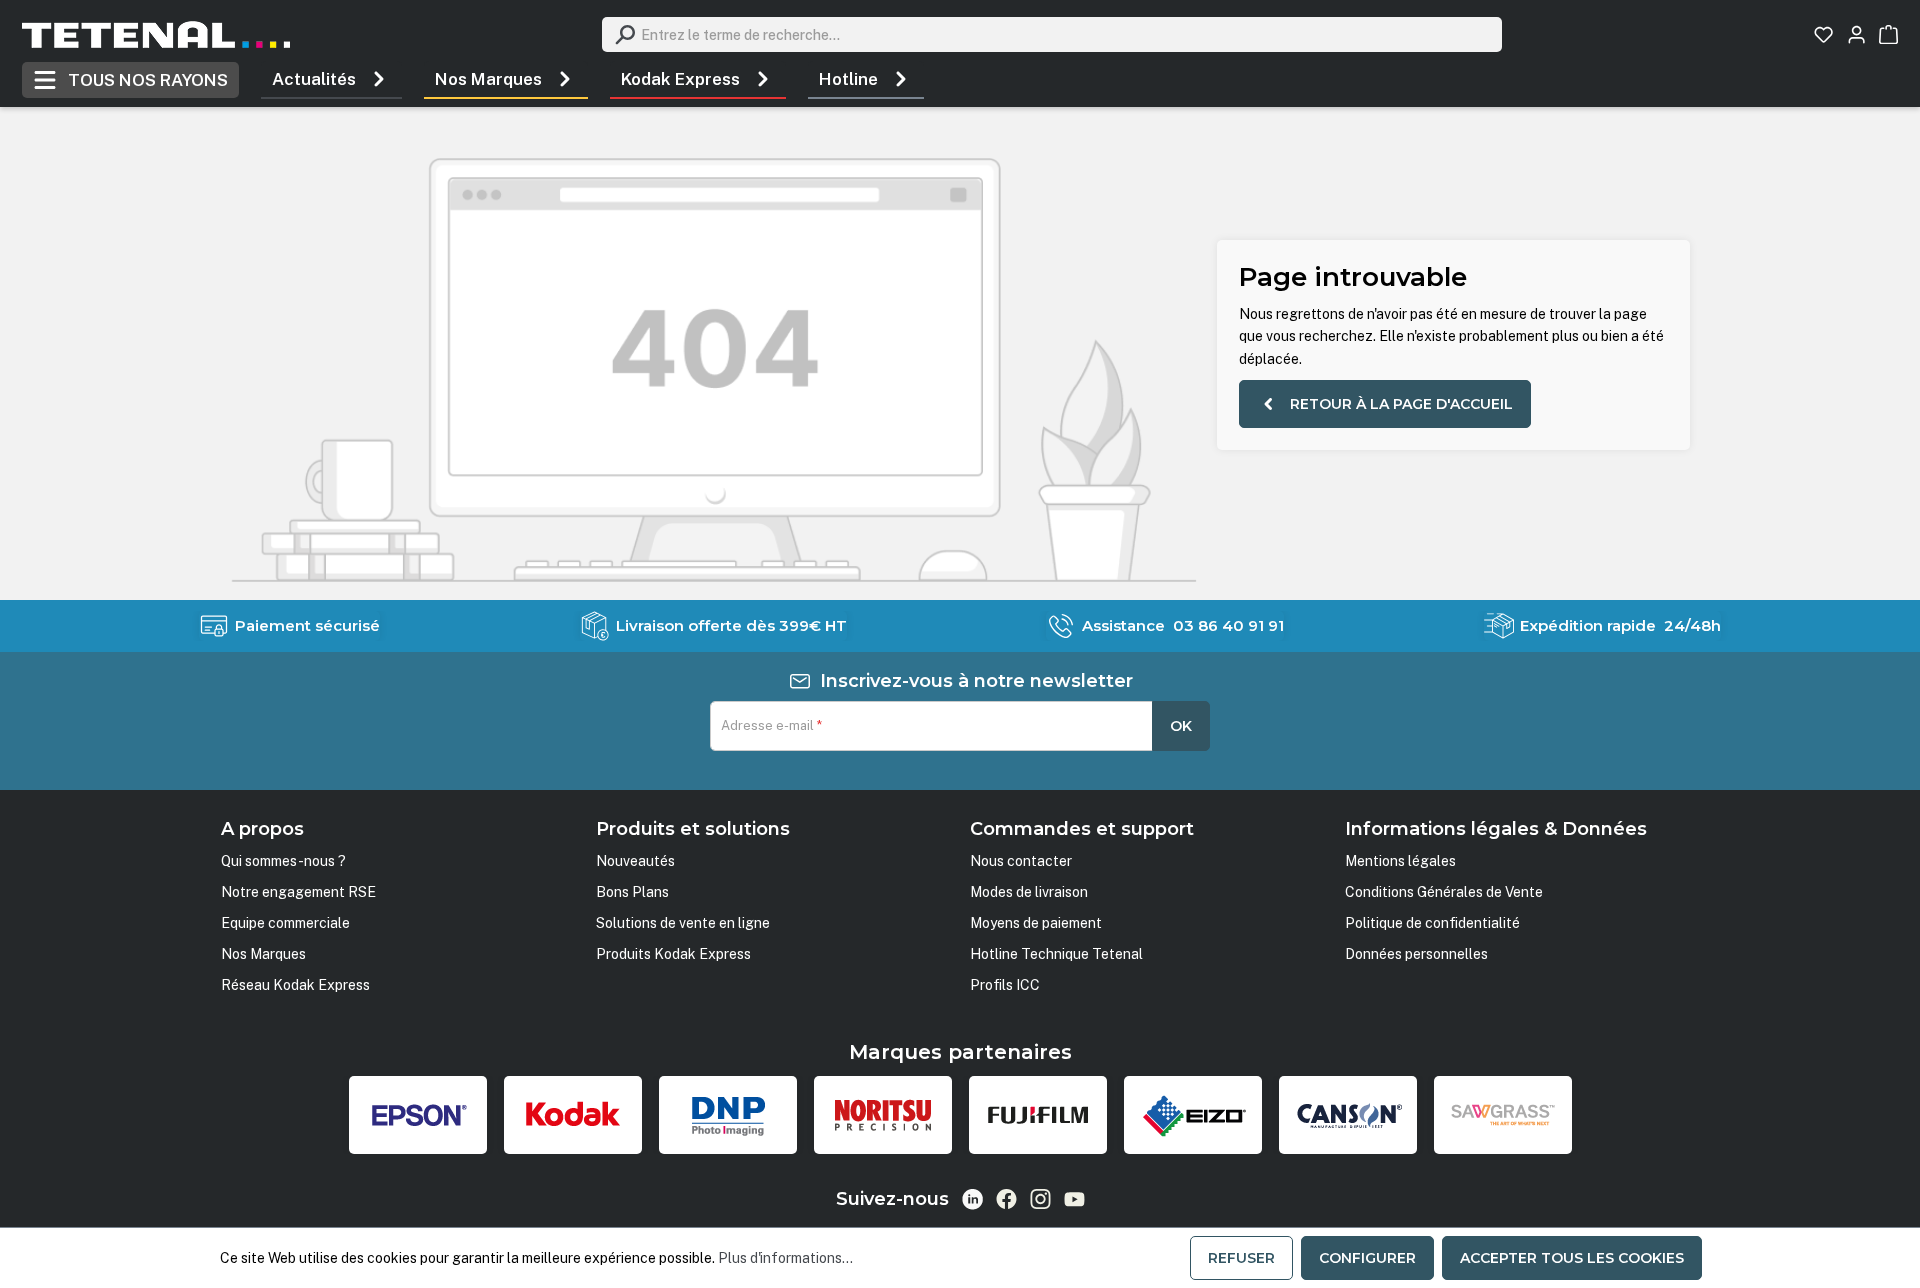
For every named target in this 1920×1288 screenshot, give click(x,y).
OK (1181, 726)
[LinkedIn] (972, 1199)
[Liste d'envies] (1823, 34)
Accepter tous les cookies (1572, 1258)
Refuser (1241, 1258)
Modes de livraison (1029, 892)
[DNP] (728, 1115)
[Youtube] (1074, 1199)
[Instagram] (1040, 1199)
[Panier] (1888, 34)
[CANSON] (1348, 1115)
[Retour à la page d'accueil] (156, 34)
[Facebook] (1006, 1199)
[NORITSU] (883, 1115)
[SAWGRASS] (1503, 1115)
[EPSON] (418, 1115)
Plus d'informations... (785, 1258)
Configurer (1367, 1258)
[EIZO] (1193, 1115)
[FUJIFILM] (1038, 1115)
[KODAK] (573, 1115)
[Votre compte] (1856, 34)
